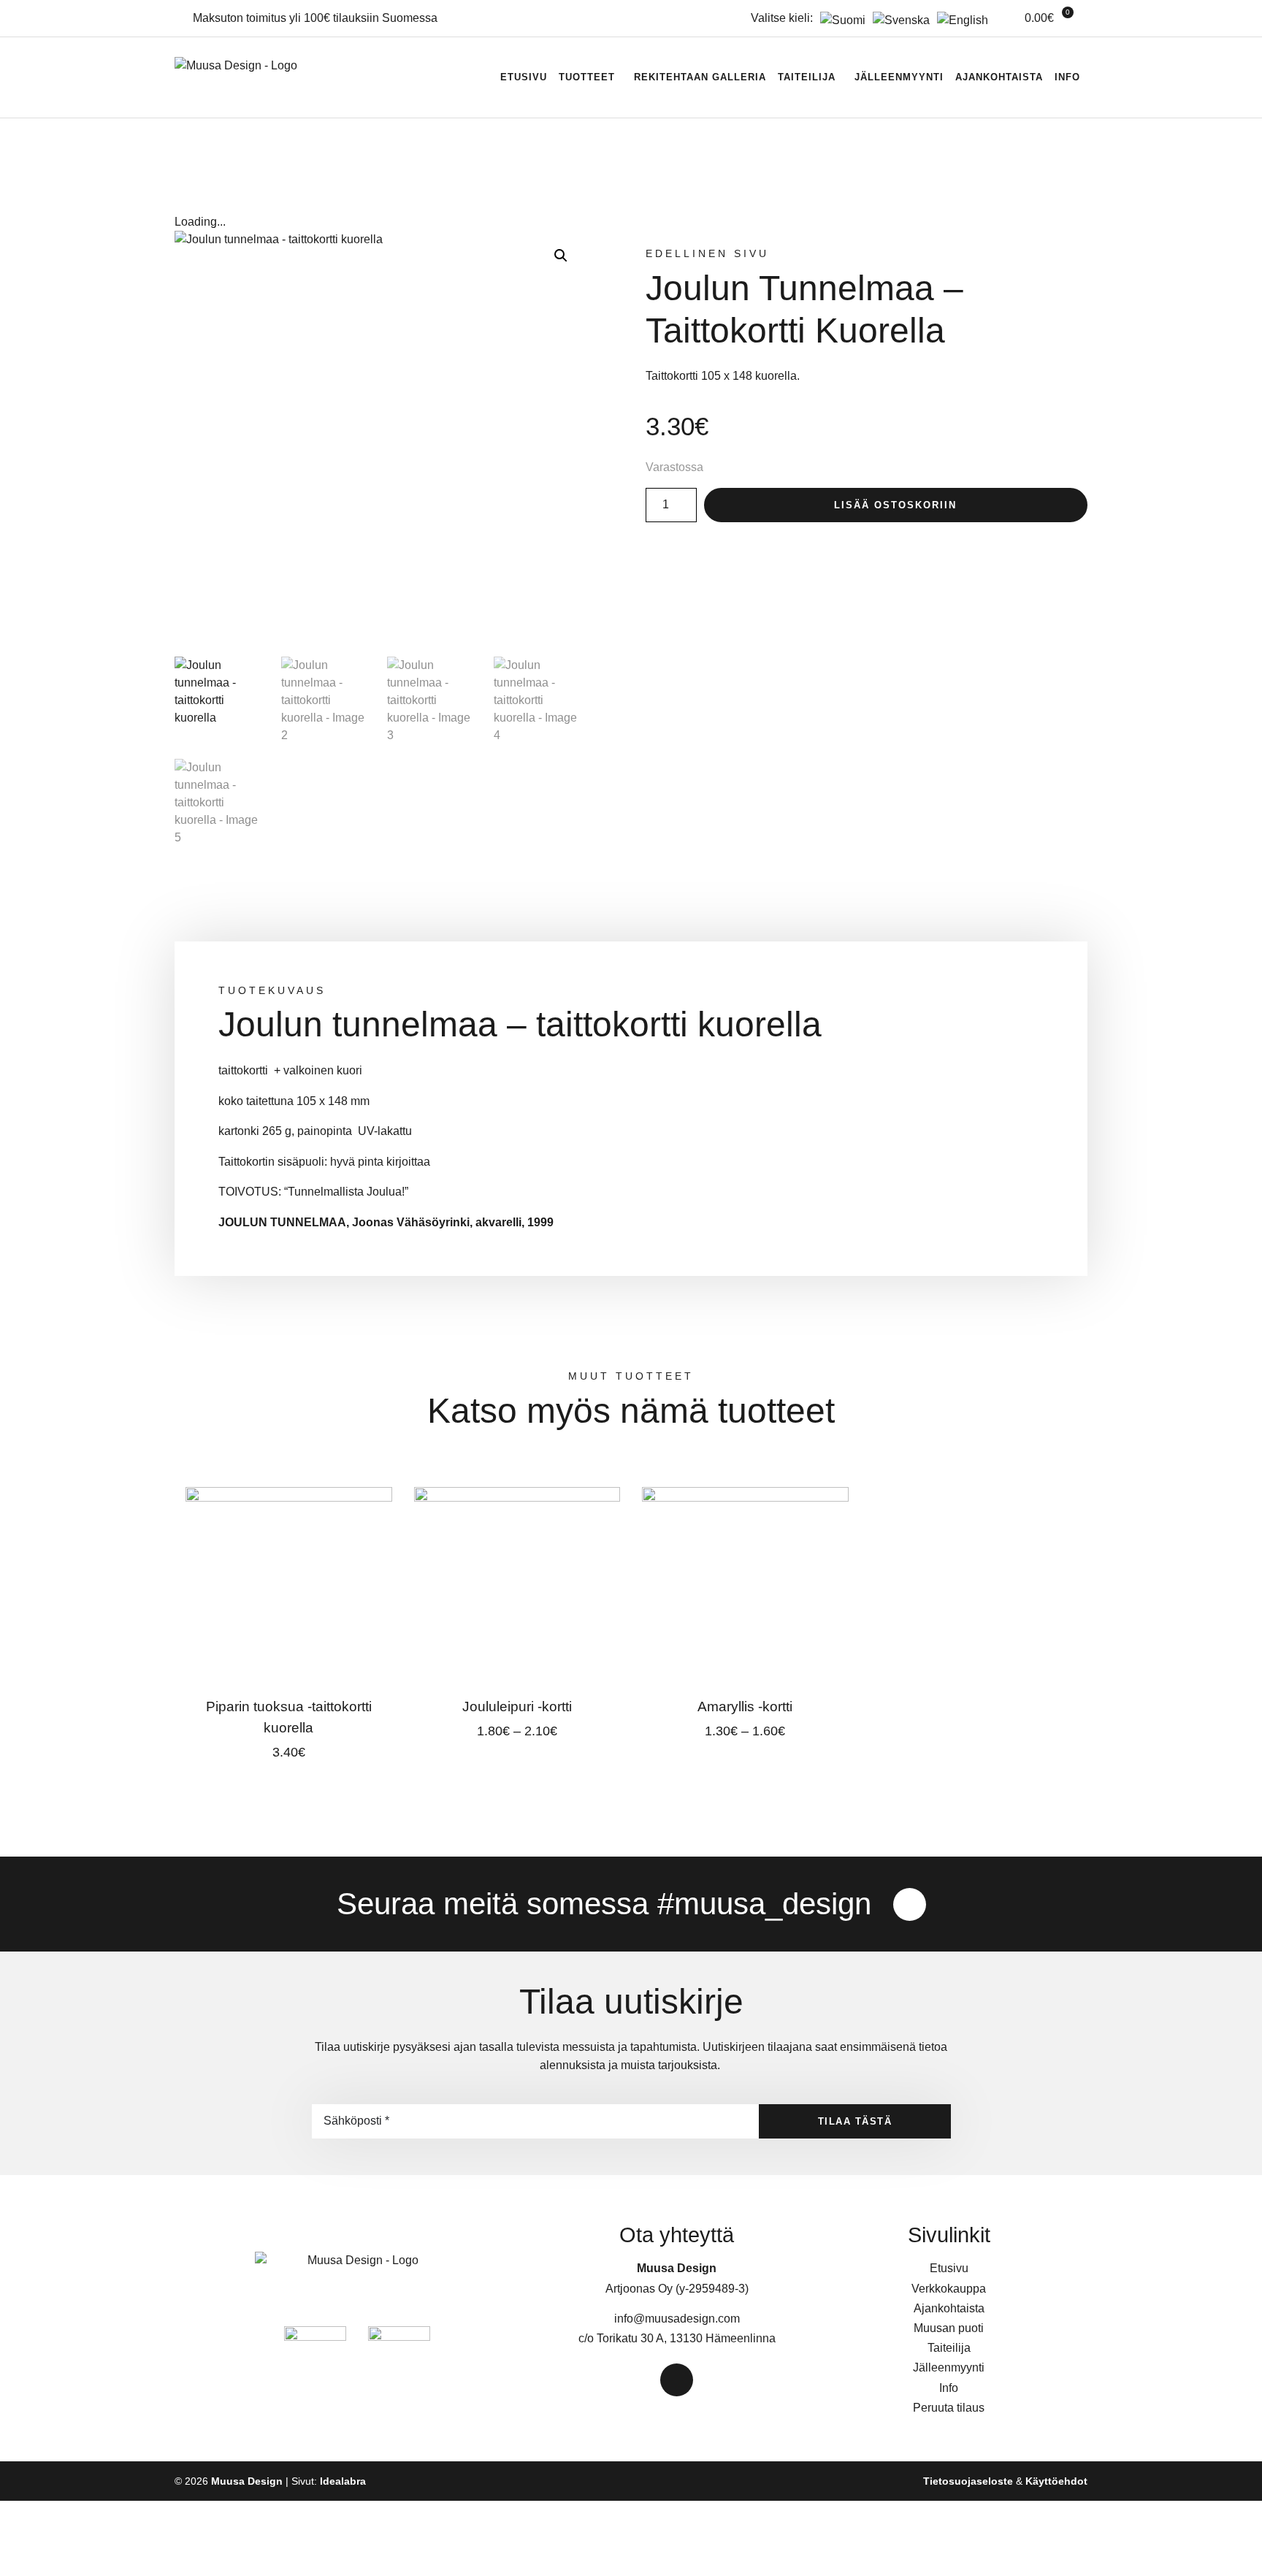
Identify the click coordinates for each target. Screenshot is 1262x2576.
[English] (959, 20)
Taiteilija (807, 77)
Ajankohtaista (999, 77)
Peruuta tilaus (949, 2408)
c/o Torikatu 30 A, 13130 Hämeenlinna (677, 2338)
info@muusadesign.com (677, 2319)
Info (1067, 77)
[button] (561, 256)
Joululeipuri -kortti (517, 1706)
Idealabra (343, 2481)
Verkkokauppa (949, 2289)
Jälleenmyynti (899, 77)
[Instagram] (910, 1904)
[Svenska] (898, 20)
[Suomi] (839, 20)
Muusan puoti (949, 2328)
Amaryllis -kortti (745, 1706)
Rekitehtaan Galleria (700, 77)
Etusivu (524, 77)
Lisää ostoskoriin (895, 505)
